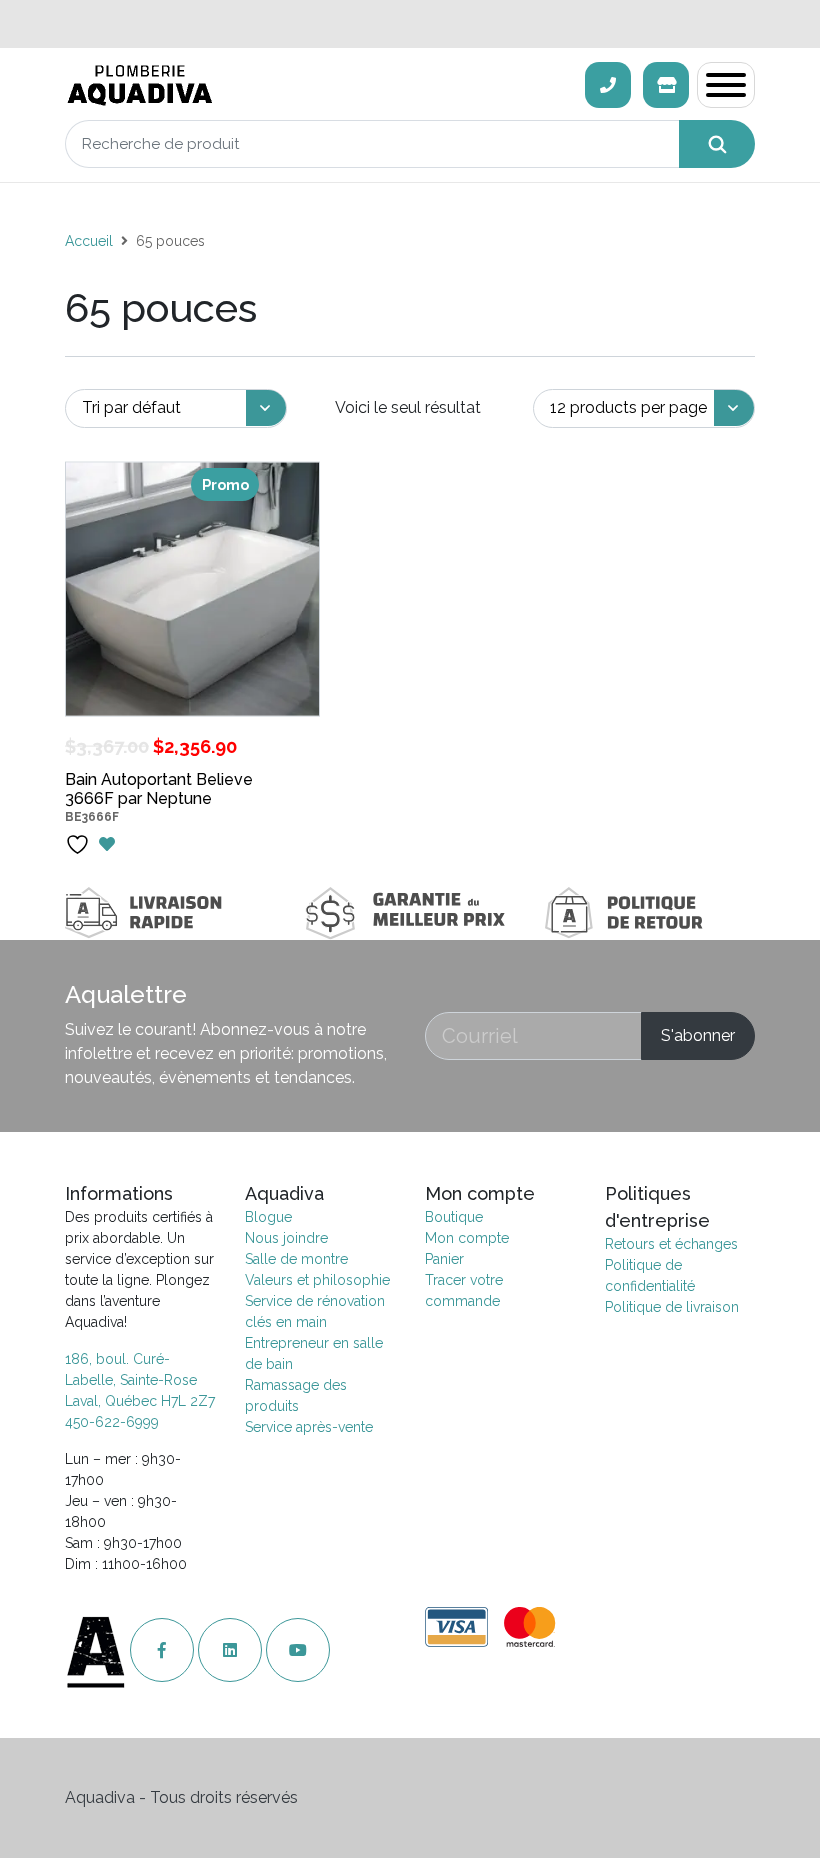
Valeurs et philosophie (317, 1280)
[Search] (717, 144)
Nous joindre (286, 1238)
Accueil (89, 241)
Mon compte (467, 1238)
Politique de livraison (672, 1307)
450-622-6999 (112, 1422)
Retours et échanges (671, 1244)
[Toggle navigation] (726, 85)
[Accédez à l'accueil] (97, 1650)
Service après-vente (309, 1427)
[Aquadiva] (319, 85)
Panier (444, 1259)
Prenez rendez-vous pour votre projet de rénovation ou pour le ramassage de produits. (410, 23)
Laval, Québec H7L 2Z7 (140, 1401)
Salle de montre (296, 1259)
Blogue (268, 1217)
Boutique (454, 1217)
